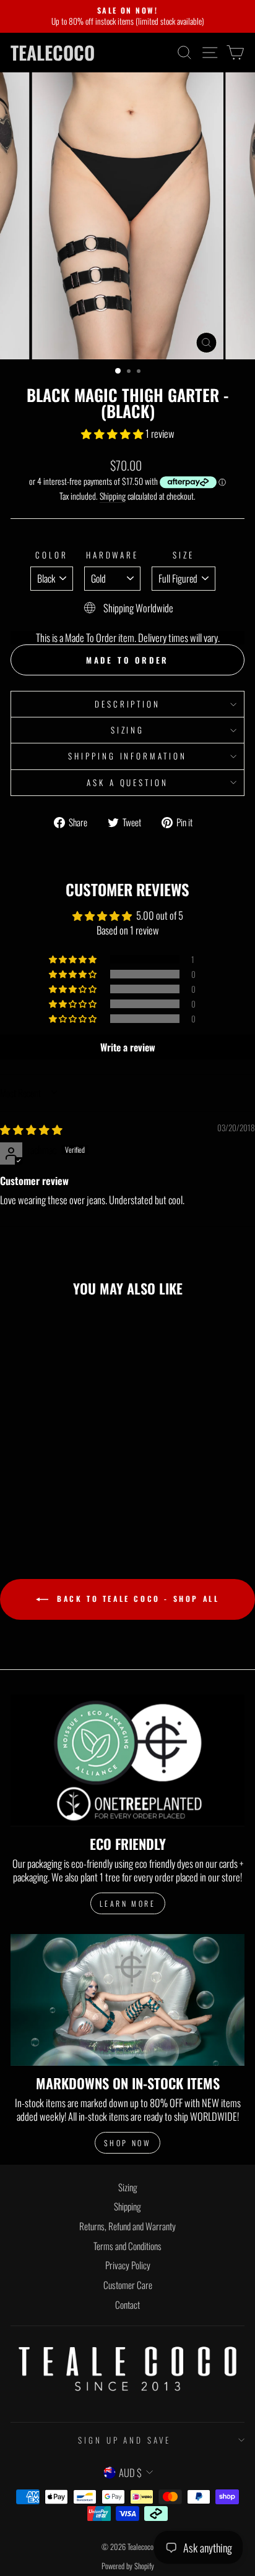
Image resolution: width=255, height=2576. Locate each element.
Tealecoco (53, 53)
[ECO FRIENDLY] (127, 1761)
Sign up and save (125, 2440)
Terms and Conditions (127, 2246)
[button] (113, 433)
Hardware (113, 555)
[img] (31, 1129)
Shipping (113, 496)
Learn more (128, 1903)
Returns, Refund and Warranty (127, 2226)
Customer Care (128, 2285)
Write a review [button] (128, 1047)
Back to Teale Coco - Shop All (136, 1598)
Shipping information (128, 756)
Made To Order (128, 660)
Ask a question (128, 782)
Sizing (128, 730)
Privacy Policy (128, 2265)
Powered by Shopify (128, 2566)
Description (128, 704)
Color (52, 555)
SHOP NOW (128, 2143)
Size (184, 555)
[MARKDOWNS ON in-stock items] (127, 2000)
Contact (127, 2304)
